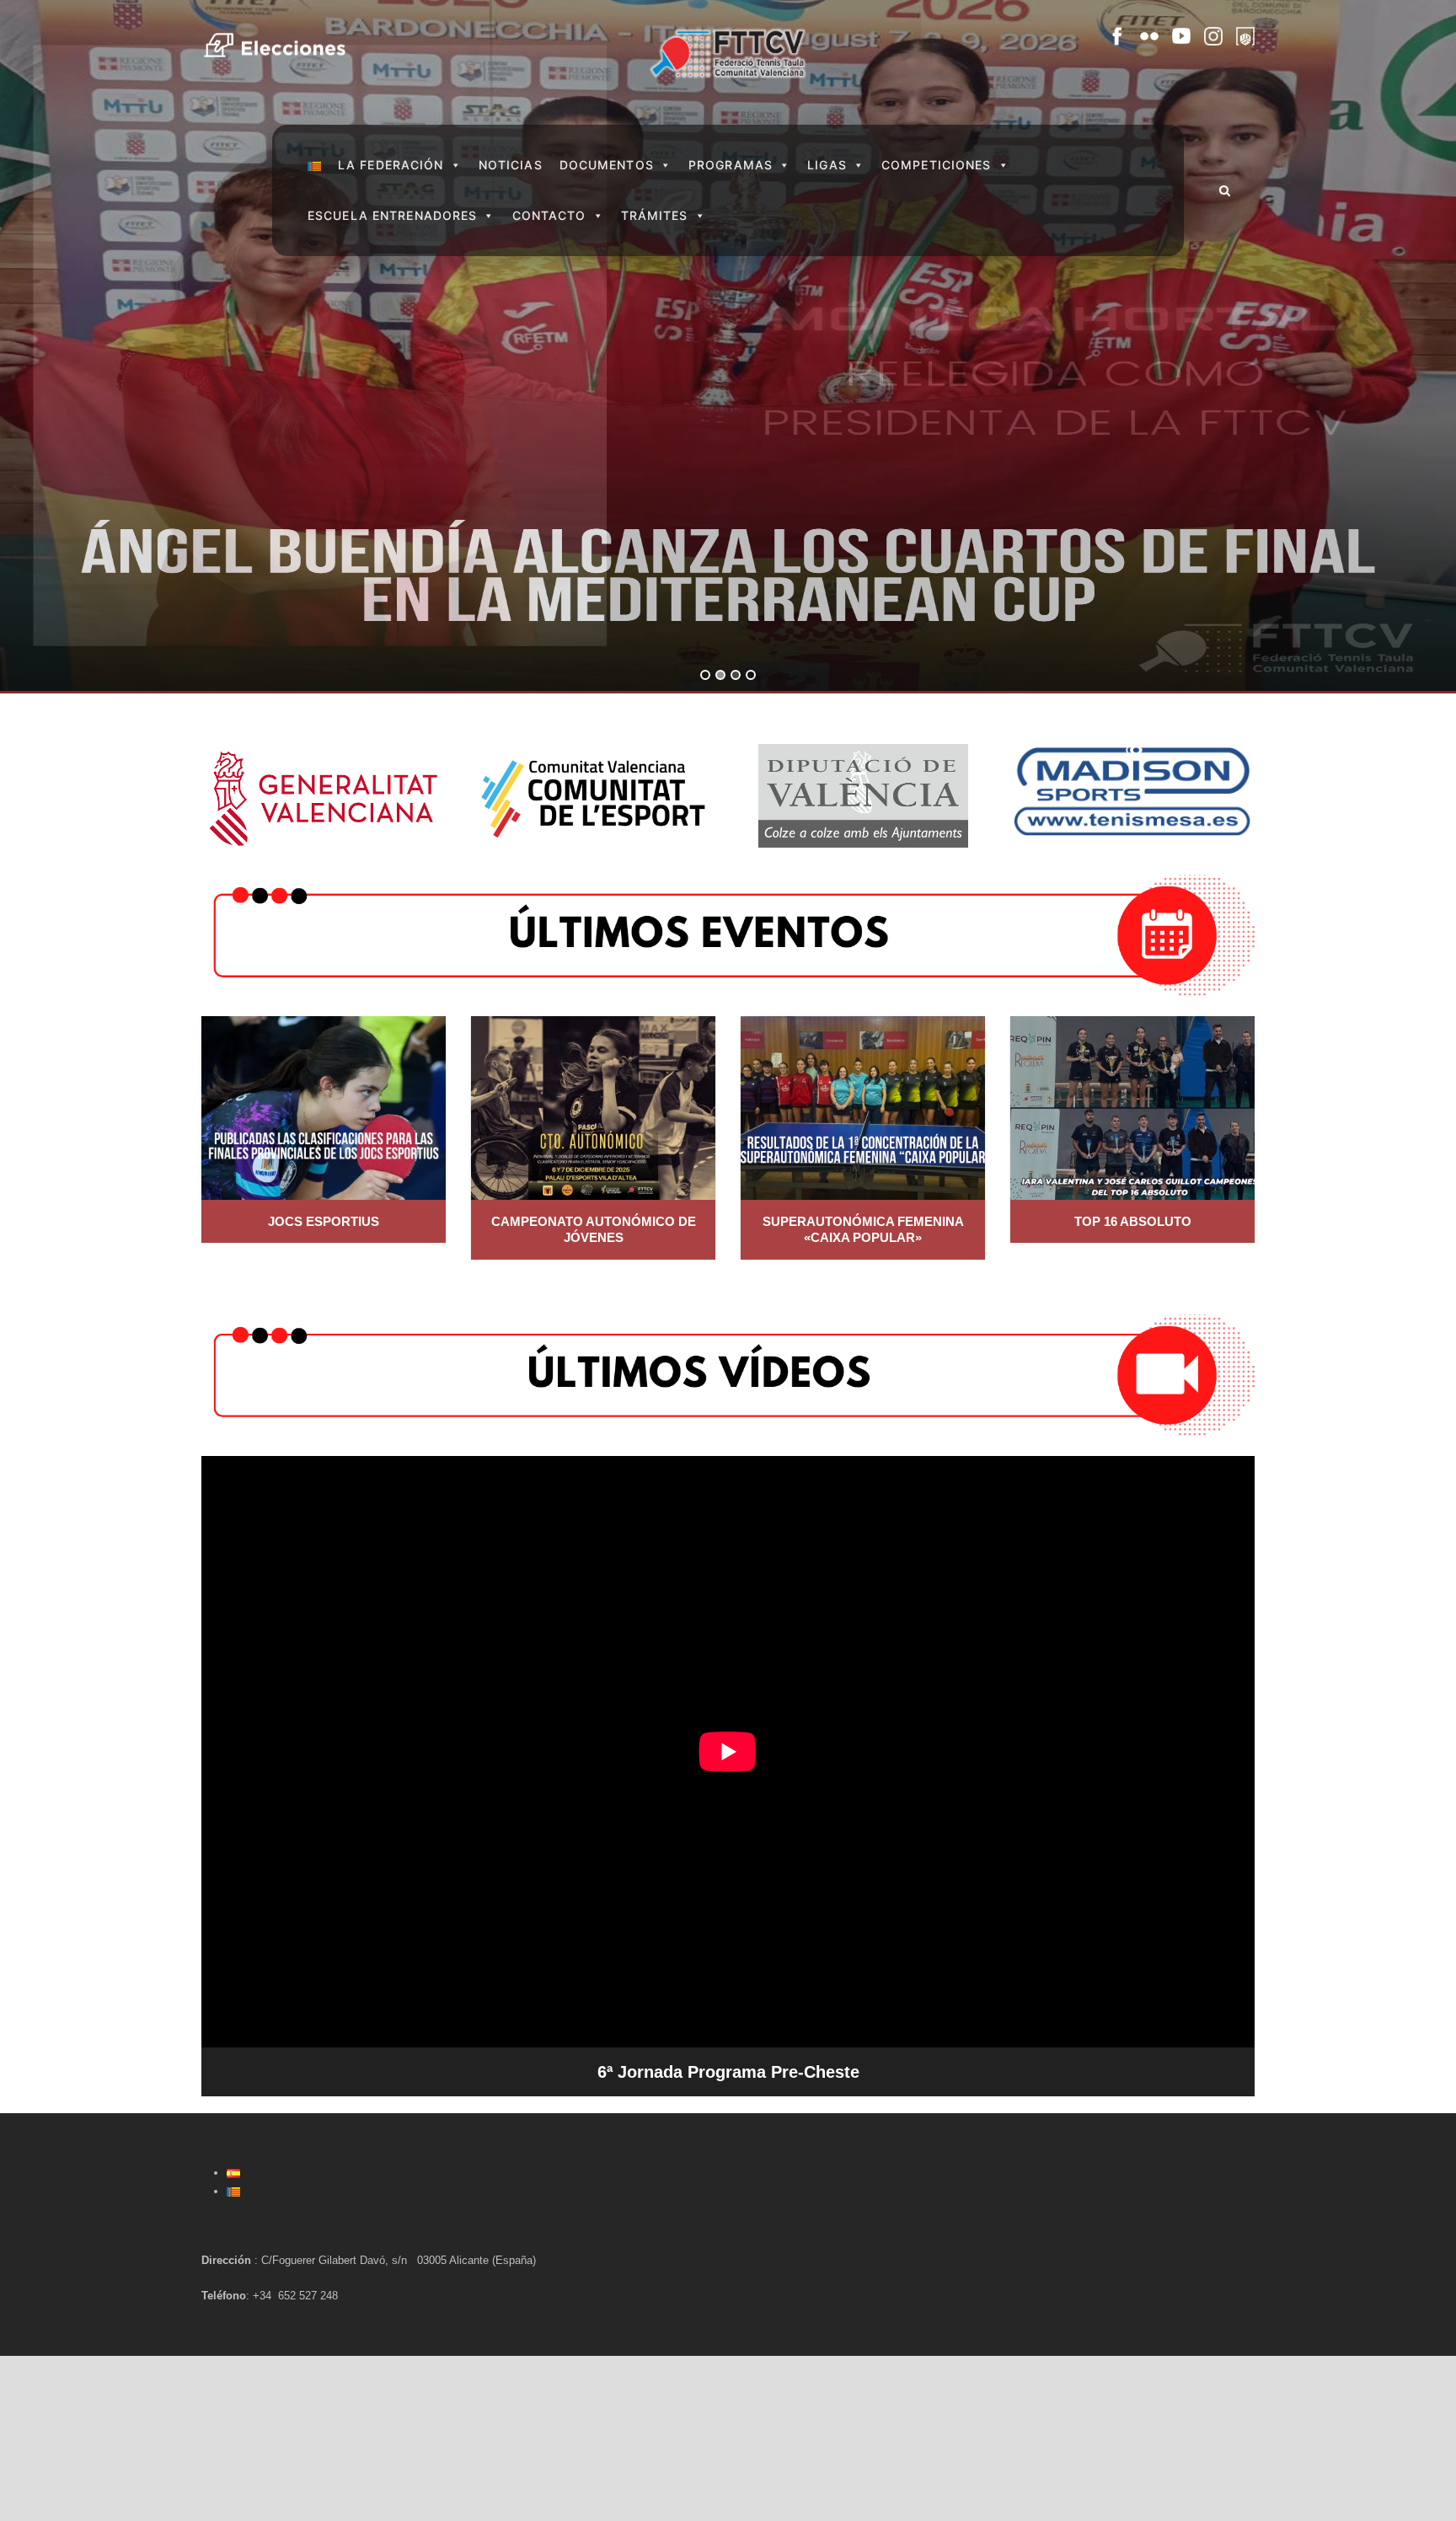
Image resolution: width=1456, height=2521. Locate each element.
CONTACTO (549, 215)
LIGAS (827, 165)
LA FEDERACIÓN (391, 165)
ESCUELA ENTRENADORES (392, 215)
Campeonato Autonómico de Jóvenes (594, 1230)
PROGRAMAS (731, 165)
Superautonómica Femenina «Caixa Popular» (863, 1230)
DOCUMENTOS (607, 165)
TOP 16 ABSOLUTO (1133, 1221)
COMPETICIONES (937, 165)
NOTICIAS (511, 165)
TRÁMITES (655, 215)
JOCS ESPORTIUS (324, 1221)
